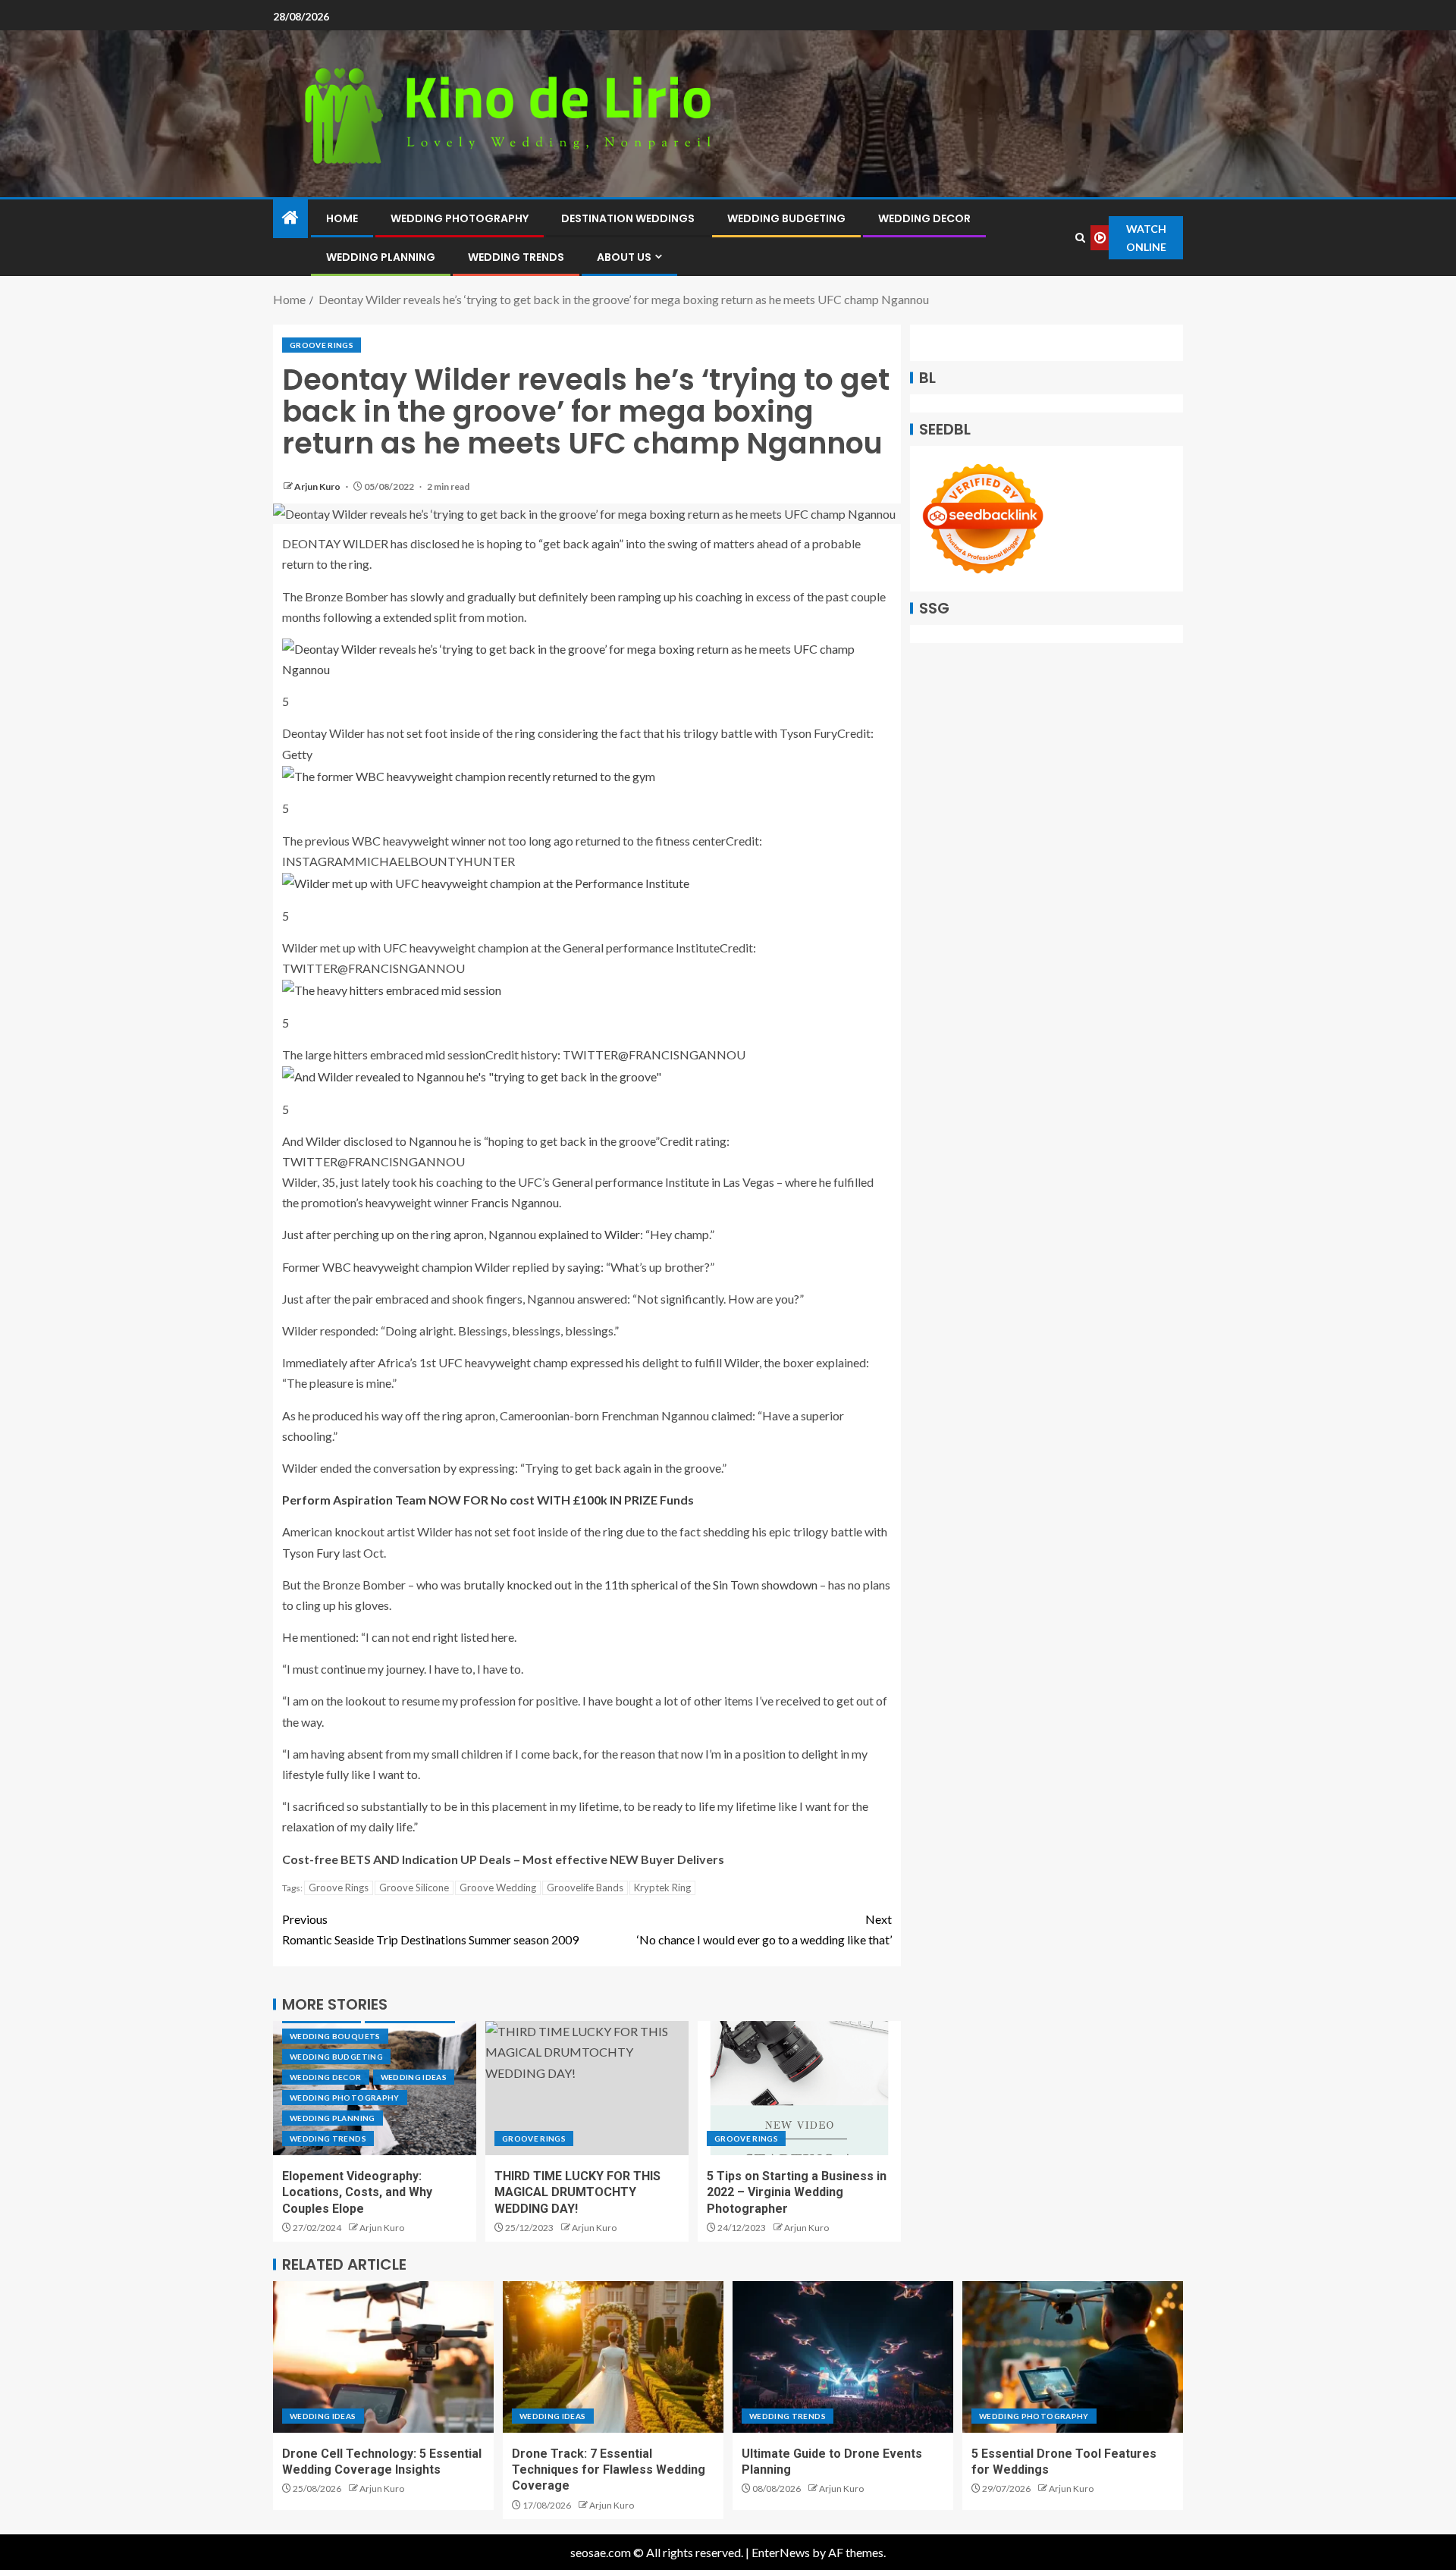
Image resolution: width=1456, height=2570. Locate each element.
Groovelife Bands (585, 1887)
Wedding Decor (924, 218)
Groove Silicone (414, 1887)
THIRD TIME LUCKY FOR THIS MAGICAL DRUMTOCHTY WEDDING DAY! (577, 2192)
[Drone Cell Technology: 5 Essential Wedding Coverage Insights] (383, 2357)
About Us (624, 257)
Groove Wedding (498, 1887)
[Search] (1080, 238)
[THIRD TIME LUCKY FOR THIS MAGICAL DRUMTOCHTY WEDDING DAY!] (587, 2088)
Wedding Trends (516, 257)
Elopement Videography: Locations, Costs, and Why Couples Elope (357, 2192)
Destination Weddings (628, 218)
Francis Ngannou (515, 1202)
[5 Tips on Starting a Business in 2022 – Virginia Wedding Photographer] (799, 2088)
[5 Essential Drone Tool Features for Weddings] (1073, 2357)
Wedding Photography (460, 218)
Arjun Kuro (318, 486)
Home (342, 218)
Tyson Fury (311, 1553)
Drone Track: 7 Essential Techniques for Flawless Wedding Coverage (609, 2470)
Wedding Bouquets (335, 2036)
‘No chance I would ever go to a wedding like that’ (764, 1929)
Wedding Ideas (414, 2077)
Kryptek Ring (662, 1887)
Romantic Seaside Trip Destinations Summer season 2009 (430, 1929)
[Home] (290, 218)
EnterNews (781, 2552)
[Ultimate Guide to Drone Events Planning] (843, 2357)
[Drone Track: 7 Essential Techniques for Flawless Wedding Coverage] (613, 2357)
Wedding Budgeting (786, 218)
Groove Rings (322, 345)
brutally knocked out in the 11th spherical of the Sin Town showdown (640, 1585)
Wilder (622, 1234)
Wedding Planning (381, 257)
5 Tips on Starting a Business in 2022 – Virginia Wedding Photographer (797, 2192)
